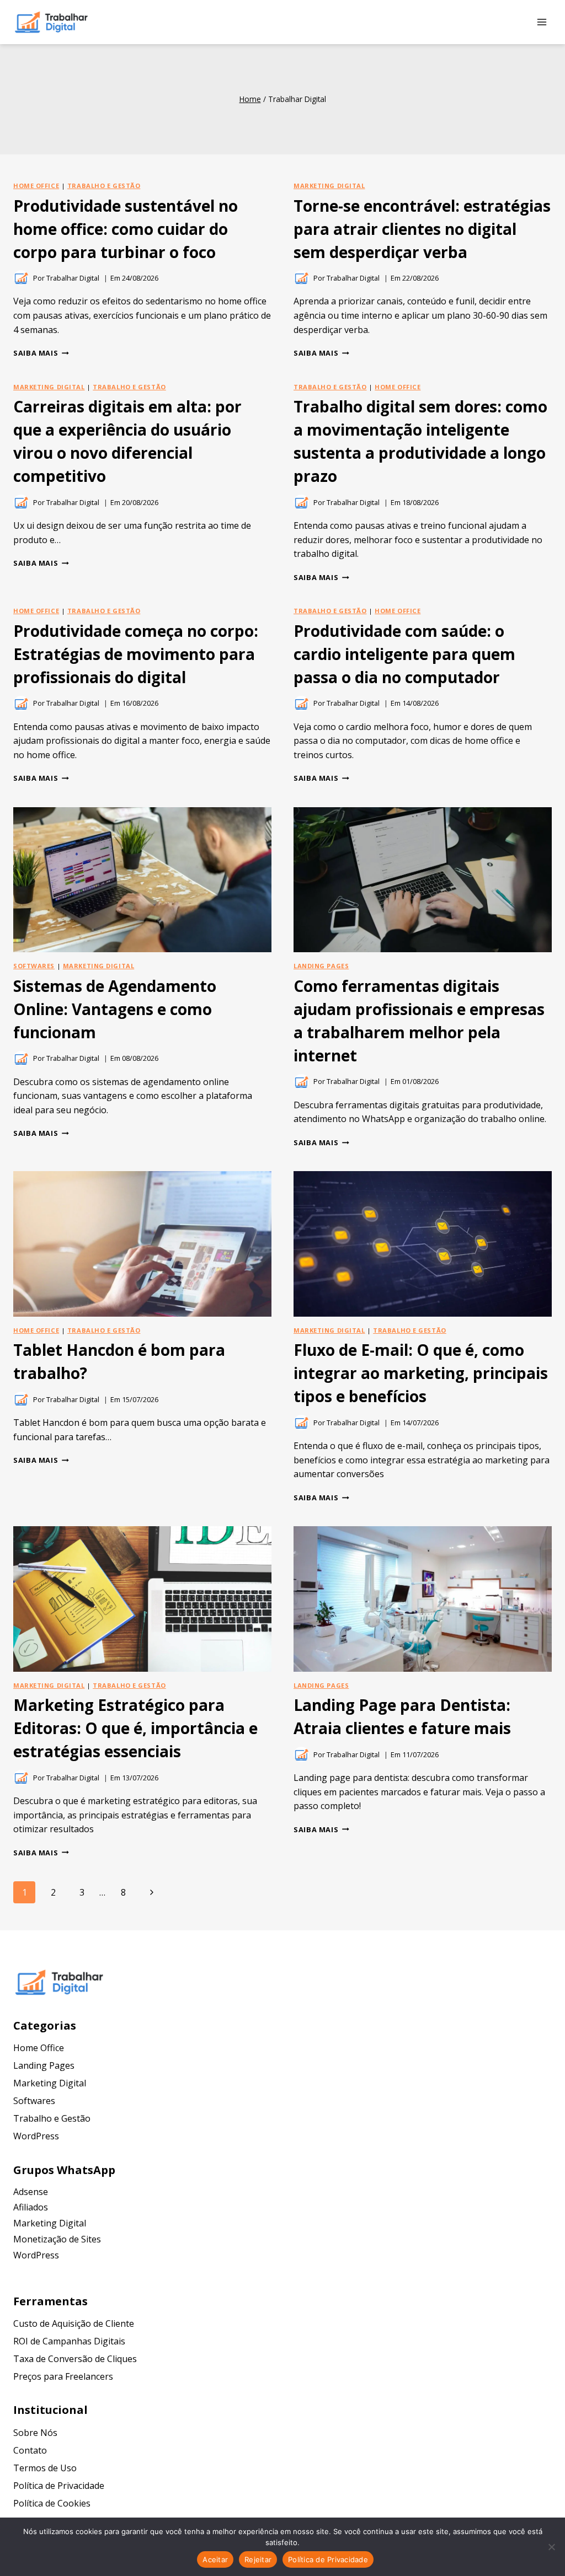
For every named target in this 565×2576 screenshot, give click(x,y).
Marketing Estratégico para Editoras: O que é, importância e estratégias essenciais (135, 1728)
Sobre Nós (35, 2433)
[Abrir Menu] (542, 22)
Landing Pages (321, 966)
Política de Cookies (52, 2503)
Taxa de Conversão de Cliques (75, 2359)
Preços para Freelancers (63, 2376)
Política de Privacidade (59, 2486)
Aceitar (215, 2559)
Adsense (31, 2192)
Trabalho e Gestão (104, 186)
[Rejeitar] (551, 2547)
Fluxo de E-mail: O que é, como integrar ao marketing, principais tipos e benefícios (421, 1373)
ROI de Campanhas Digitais (69, 2341)
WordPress (36, 2136)
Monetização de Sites (57, 2239)
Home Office (36, 186)
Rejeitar (258, 2559)
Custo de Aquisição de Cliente (74, 2323)
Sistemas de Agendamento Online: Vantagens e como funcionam (115, 1009)
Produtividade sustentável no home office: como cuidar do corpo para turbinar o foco (126, 229)
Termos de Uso (45, 2468)
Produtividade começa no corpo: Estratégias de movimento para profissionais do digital (136, 654)
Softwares (34, 966)
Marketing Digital (329, 186)
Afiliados (31, 2207)
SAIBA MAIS (41, 353)
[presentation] (142, 880)
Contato (30, 2450)
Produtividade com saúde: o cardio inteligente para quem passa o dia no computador (404, 654)
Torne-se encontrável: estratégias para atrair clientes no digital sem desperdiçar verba (422, 229)
